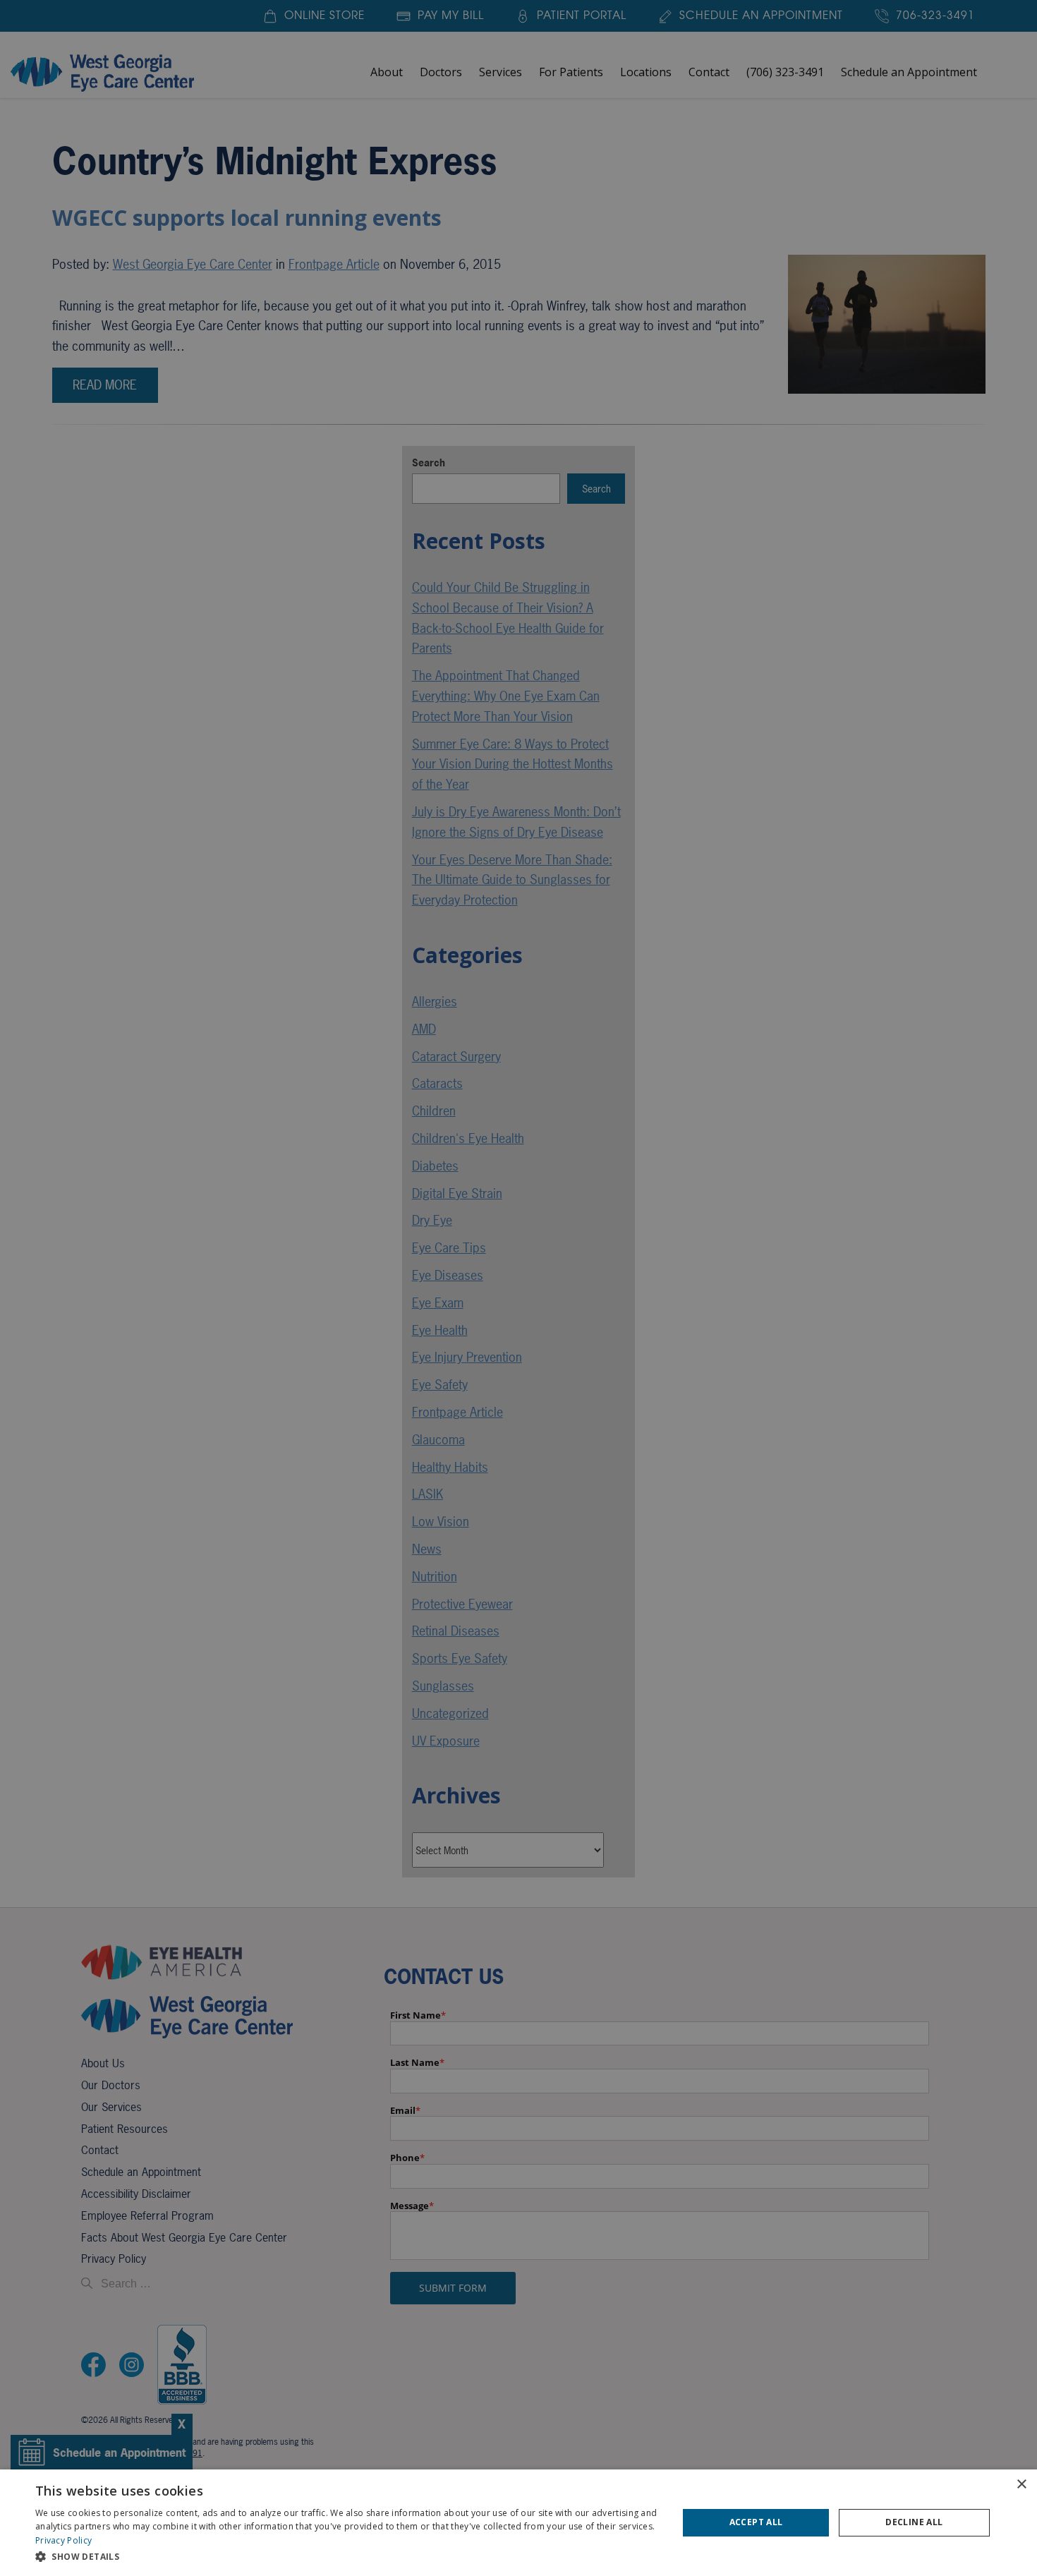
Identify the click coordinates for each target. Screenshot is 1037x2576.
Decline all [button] (914, 2522)
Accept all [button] (756, 2522)
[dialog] (518, 2523)
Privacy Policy (63, 2540)
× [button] (1021, 2485)
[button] (347, 2557)
